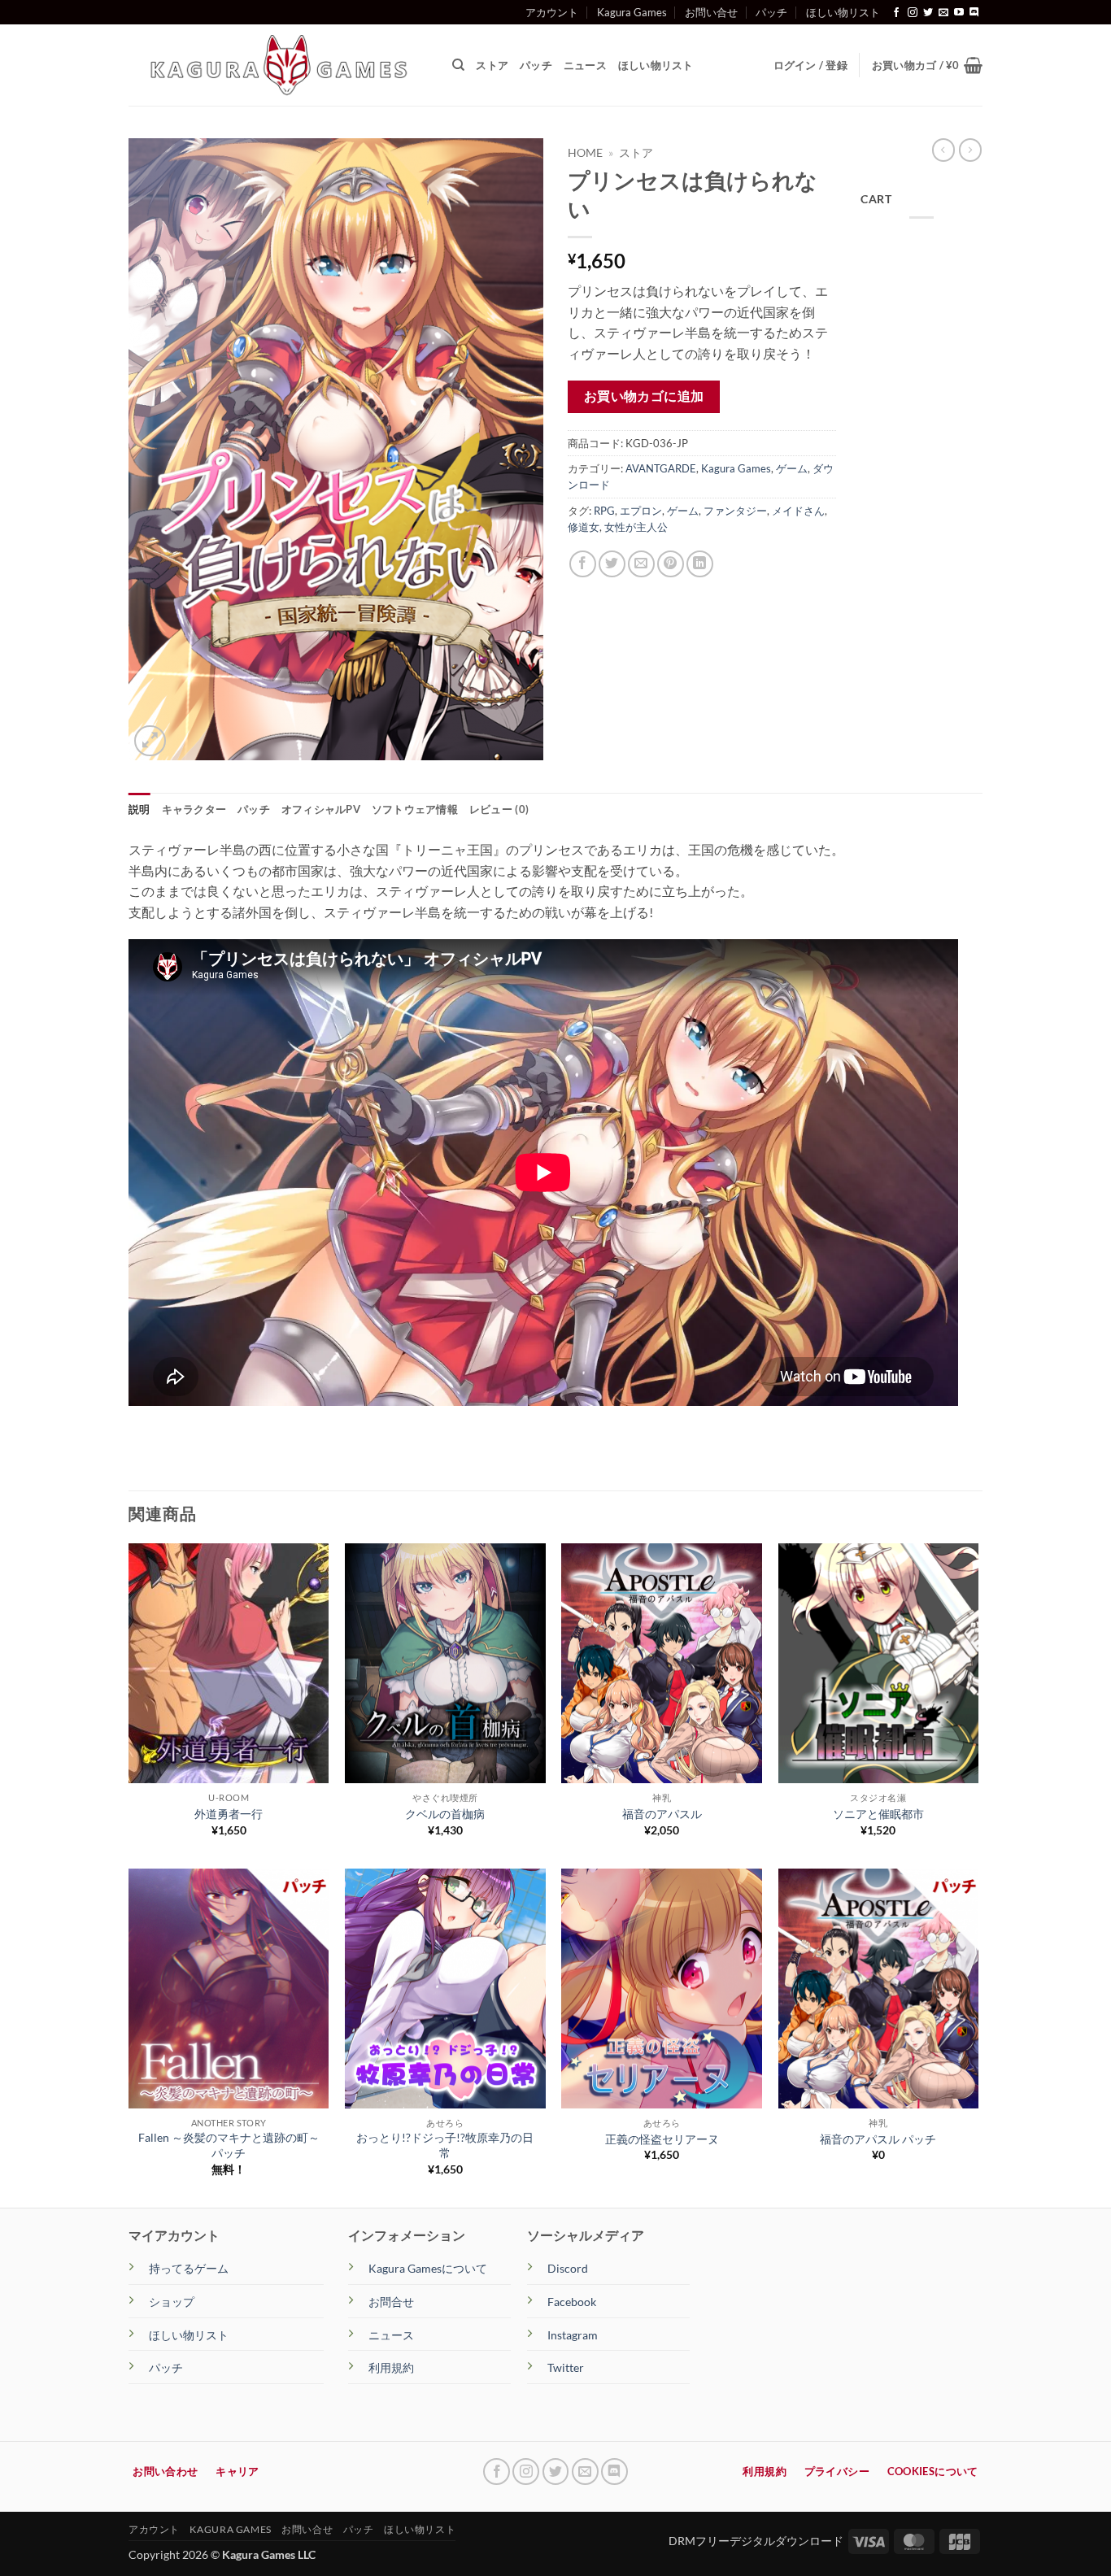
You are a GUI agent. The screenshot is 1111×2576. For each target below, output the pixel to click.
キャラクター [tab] (194, 809)
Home (585, 153)
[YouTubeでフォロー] (959, 13)
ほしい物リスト (843, 12)
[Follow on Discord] (974, 13)
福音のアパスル (662, 1814)
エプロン (641, 511)
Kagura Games (632, 12)
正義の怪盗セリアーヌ (662, 2139)
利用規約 (391, 2367)
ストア (492, 65)
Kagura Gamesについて (428, 2268)
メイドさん (798, 511)
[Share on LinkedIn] (700, 564)
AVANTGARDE (661, 468)
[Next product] (943, 150)
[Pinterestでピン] (671, 564)
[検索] (458, 65)
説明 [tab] (139, 809)
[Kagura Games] (278, 65)
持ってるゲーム (189, 2268)
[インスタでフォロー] (913, 13)
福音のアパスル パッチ (878, 2139)
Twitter (566, 2367)
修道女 (584, 527)
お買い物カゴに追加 (644, 396)
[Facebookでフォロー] (896, 13)
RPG (604, 511)
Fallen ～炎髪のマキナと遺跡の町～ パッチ (229, 2145)
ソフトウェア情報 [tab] (415, 809)
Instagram (573, 2335)
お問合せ (391, 2302)
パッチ (771, 12)
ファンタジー (735, 511)
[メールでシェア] (641, 564)
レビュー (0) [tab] (499, 809)
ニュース (585, 65)
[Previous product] (970, 150)
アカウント (552, 12)
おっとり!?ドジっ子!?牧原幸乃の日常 (445, 2145)
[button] (927, 65)
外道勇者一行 (229, 1814)
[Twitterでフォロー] (928, 13)
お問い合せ (711, 12)
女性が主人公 (636, 527)
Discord (568, 2268)
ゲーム (792, 468)
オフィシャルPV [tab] (321, 809)
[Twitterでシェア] (612, 564)
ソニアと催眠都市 (878, 1814)
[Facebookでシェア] (583, 564)
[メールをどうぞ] (943, 13)
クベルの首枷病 (445, 1814)
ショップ (172, 2302)
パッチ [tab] (254, 809)
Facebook (572, 2302)
